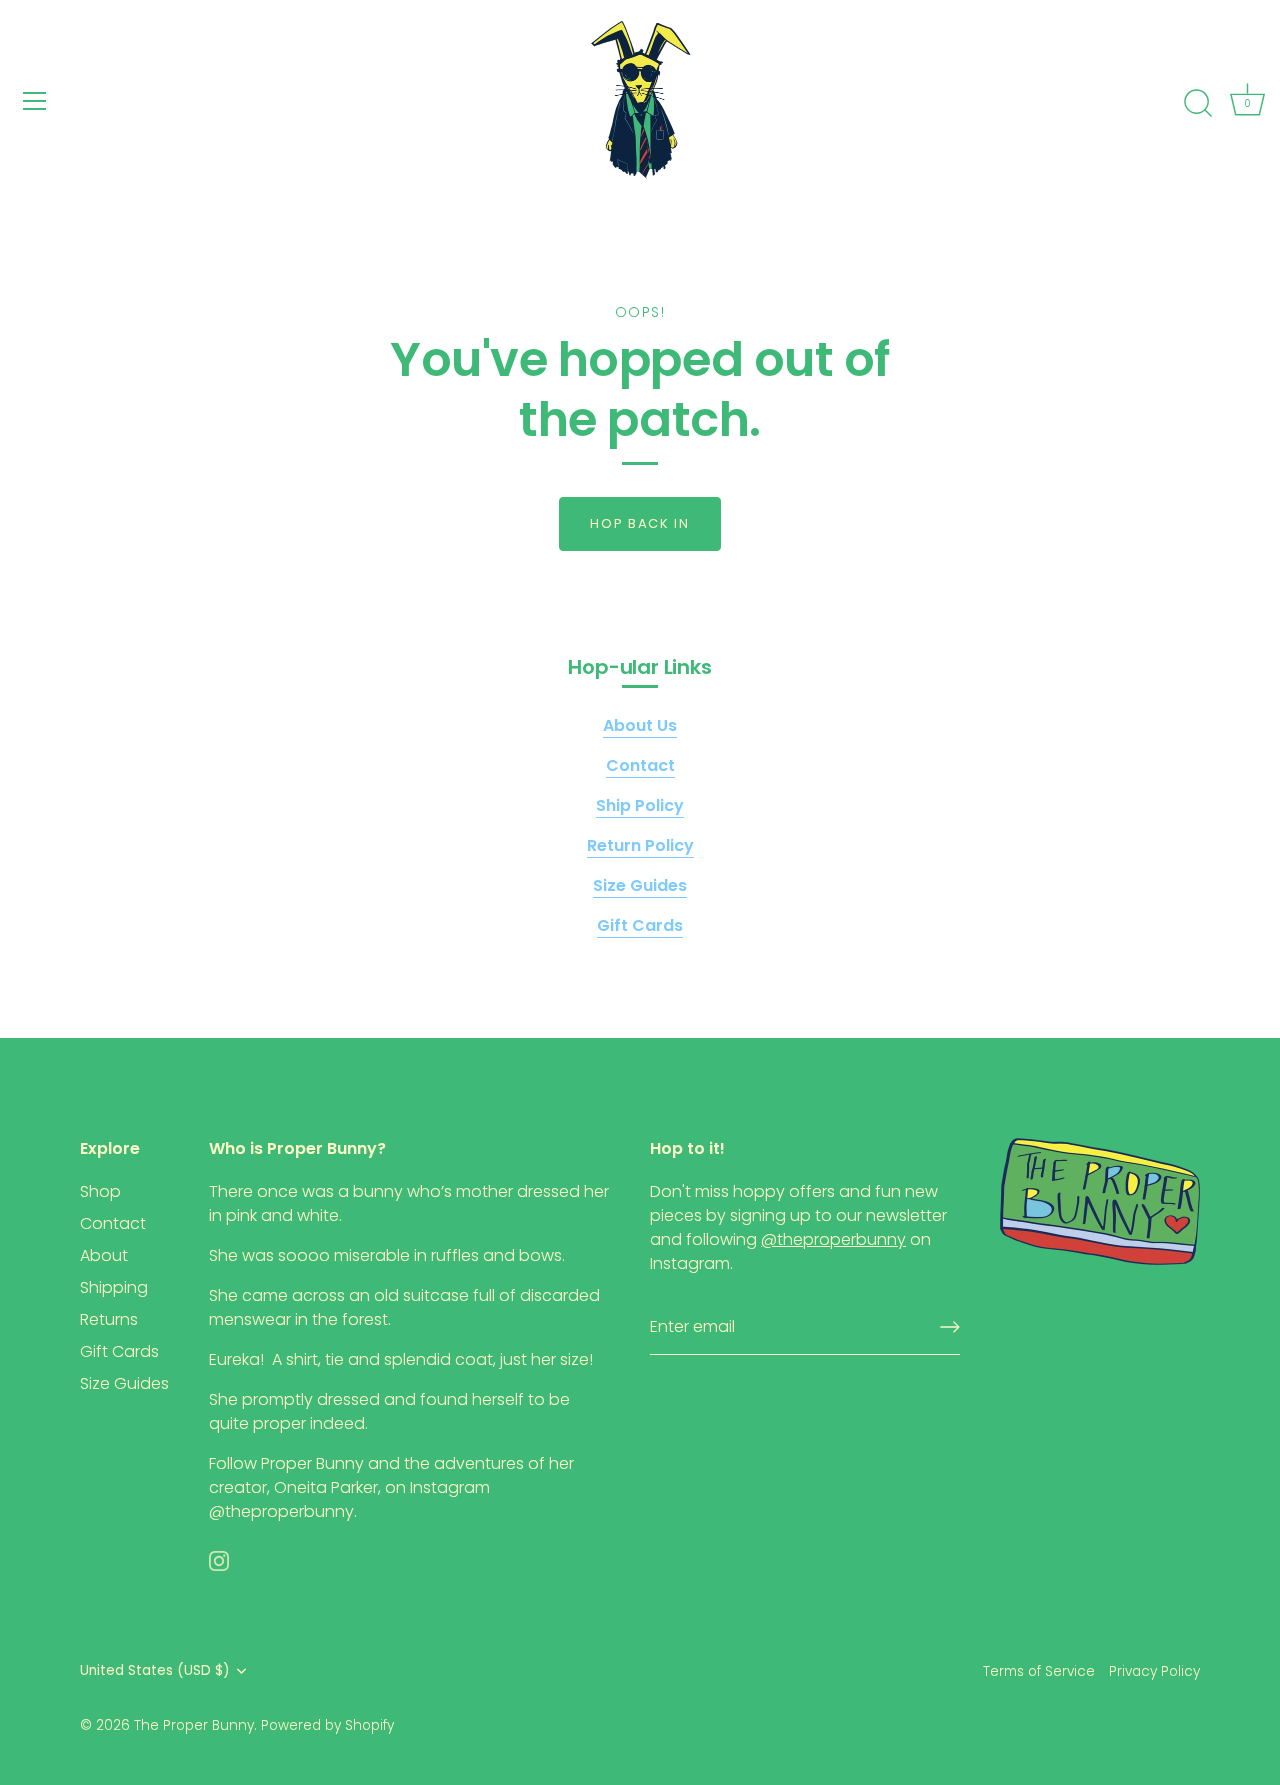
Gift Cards (119, 1351)
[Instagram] (219, 1559)
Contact (113, 1223)
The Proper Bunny (194, 1725)
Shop (100, 1191)
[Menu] (35, 101)
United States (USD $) (155, 1670)
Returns (109, 1319)
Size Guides (124, 1383)
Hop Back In (640, 523)
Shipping (114, 1287)
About (104, 1255)
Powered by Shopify (327, 1725)
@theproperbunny (281, 1511)
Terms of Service (1039, 1671)
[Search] (1198, 104)
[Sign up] (950, 1327)
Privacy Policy (1154, 1671)
